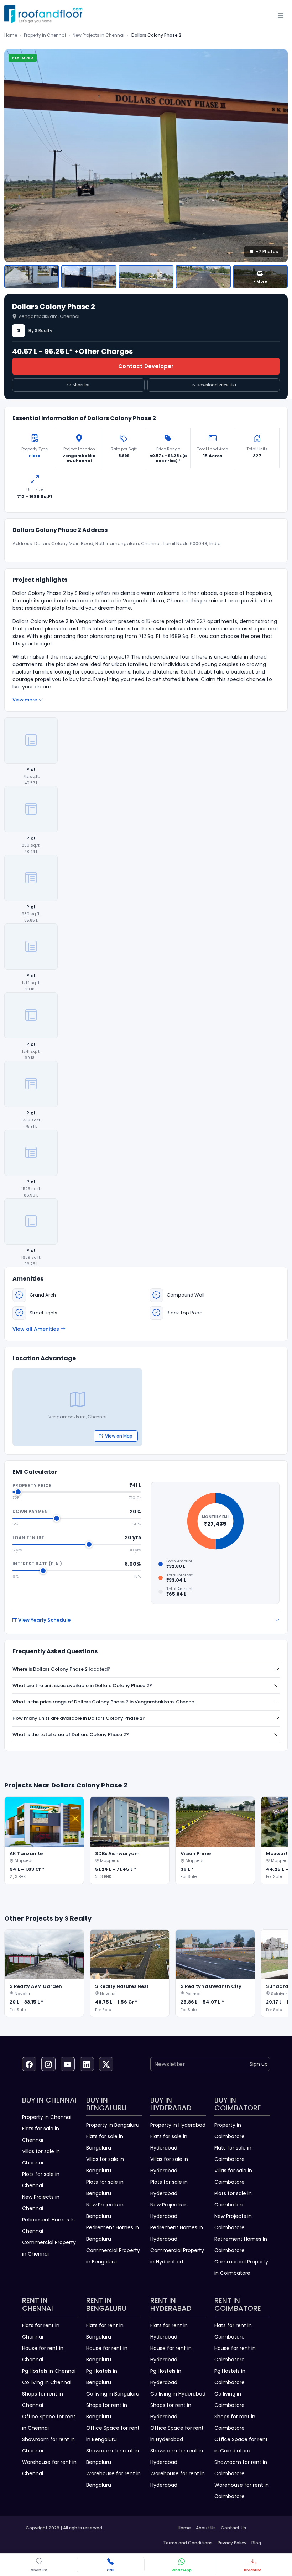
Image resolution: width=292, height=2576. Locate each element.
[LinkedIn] (87, 2064)
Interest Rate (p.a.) (37, 1564)
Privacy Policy (232, 2543)
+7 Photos (267, 252)
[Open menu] (281, 16)
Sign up (259, 2064)
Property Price (32, 1485)
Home (11, 35)
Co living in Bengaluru (113, 2394)
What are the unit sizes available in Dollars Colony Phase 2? (82, 1685)
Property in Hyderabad (178, 2125)
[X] (106, 2064)
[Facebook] (29, 2064)
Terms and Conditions (188, 2543)
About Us (206, 2528)
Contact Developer (146, 366)
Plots (35, 456)
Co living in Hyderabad (178, 2394)
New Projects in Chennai (98, 35)
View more (25, 700)
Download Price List (217, 385)
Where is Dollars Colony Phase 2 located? (61, 1669)
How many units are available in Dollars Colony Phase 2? (79, 1718)
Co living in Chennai (47, 2382)
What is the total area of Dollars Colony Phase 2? (71, 1735)
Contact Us (233, 2528)
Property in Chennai (45, 35)
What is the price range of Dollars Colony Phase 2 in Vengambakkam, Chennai (104, 1702)
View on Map (119, 1436)
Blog (256, 2543)
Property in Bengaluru (113, 2125)
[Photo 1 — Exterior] (32, 277)
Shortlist (81, 385)
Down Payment (32, 1511)
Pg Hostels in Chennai (49, 2371)
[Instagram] (48, 2064)
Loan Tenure (28, 1538)
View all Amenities (36, 1329)
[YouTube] (68, 2064)
